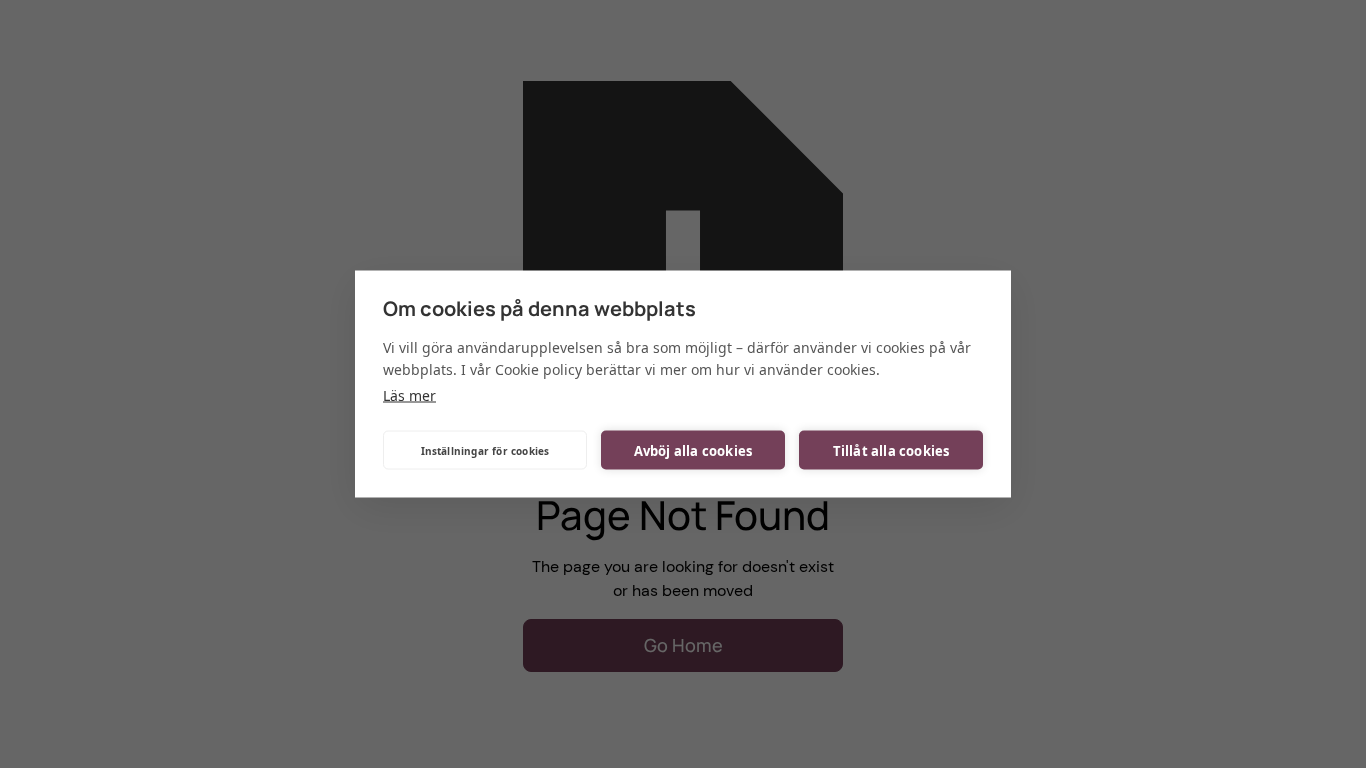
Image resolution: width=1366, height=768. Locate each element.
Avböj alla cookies (693, 450)
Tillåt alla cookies (891, 450)
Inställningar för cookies (485, 450)
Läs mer (409, 395)
